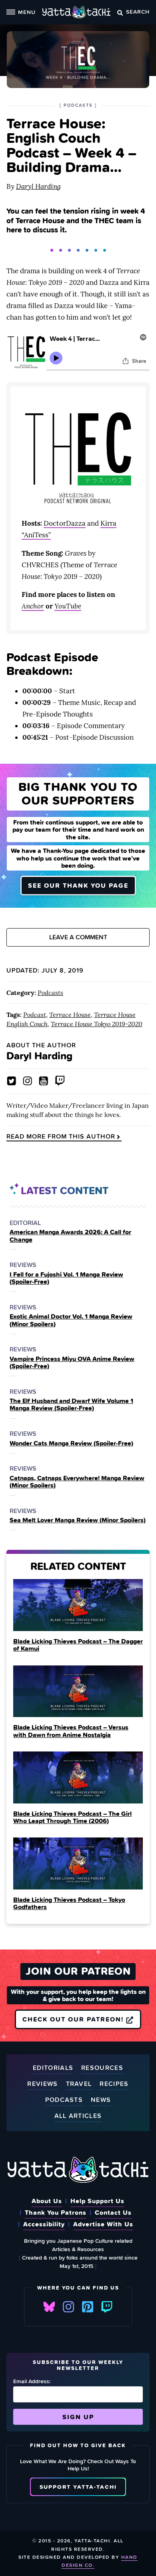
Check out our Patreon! (74, 2019)
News (101, 2100)
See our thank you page (78, 885)
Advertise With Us (103, 2224)
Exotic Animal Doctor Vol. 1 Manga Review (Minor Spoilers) (71, 1320)
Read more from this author (61, 1137)
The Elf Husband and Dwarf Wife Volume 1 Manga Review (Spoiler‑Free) (71, 1404)
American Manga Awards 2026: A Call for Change (70, 1236)
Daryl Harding (38, 186)
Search (138, 11)
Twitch (107, 2307)
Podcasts (50, 993)
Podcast (35, 1015)
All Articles (78, 2116)
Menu (27, 12)
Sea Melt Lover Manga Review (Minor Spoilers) (78, 1520)
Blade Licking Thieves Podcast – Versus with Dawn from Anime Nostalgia (71, 1731)
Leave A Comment (78, 937)
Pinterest (88, 2307)
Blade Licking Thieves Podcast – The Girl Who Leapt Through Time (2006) (72, 1817)
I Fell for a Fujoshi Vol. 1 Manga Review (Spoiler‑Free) (66, 1278)
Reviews (42, 2084)
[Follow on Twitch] (60, 1081)
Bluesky (49, 2307)
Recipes (114, 2084)
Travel (79, 2084)
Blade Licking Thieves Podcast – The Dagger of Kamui (78, 1645)
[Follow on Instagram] (28, 1081)
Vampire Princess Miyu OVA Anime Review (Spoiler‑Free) (72, 1362)
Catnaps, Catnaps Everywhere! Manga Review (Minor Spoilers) (77, 1482)
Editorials (53, 2068)
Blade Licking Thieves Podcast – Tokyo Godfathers (69, 1903)
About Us (47, 2201)
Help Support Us (97, 2201)
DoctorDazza (65, 523)
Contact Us (113, 2212)
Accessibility (44, 2224)
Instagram (68, 2307)
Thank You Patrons (56, 2212)
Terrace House (70, 1015)
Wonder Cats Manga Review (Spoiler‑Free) (71, 1443)
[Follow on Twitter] (12, 1081)
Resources (102, 2068)
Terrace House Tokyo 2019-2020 (97, 1024)
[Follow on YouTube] (44, 1081)
